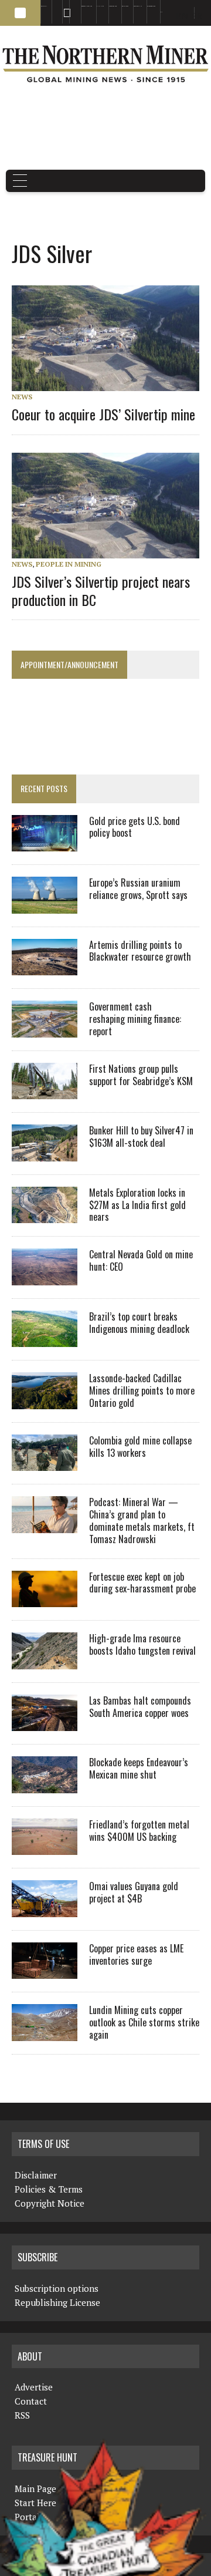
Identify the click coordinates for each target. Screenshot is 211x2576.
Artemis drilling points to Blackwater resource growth (140, 951)
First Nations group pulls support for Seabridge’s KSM (141, 1075)
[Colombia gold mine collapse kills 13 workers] (45, 1463)
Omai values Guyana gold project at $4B (134, 1892)
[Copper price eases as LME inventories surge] (45, 1971)
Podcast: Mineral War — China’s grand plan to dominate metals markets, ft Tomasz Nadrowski (142, 1520)
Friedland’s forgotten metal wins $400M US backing (139, 1831)
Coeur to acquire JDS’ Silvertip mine (103, 414)
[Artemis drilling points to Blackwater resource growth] (45, 968)
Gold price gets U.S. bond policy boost (135, 827)
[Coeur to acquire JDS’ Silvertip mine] (111, 383)
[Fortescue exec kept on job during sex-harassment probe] (45, 1600)
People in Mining (69, 564)
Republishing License (57, 2302)
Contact (31, 2401)
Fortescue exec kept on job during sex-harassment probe (142, 1583)
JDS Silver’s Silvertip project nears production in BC (101, 590)
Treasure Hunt (138, 6)
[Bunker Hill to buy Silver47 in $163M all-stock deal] (45, 1153)
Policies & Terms (49, 2189)
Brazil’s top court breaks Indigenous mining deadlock (139, 1323)
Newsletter (73, 6)
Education (44, 6)
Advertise (55, 6)
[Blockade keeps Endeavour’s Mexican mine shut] (45, 1785)
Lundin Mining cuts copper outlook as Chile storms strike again (144, 2022)
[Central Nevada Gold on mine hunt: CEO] (45, 1277)
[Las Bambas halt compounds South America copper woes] (45, 1723)
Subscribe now (113, 6)
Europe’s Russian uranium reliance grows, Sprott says (138, 889)
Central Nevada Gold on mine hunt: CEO (141, 1260)
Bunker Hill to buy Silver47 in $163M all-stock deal (141, 1137)
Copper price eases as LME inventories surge (136, 1954)
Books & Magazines (87, 6)
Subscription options (57, 2288)
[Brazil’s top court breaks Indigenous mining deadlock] (45, 1339)
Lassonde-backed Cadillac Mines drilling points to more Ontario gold (142, 1390)
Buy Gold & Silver (151, 6)
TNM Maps (100, 6)
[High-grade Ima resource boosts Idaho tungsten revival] (45, 1661)
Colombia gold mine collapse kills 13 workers (140, 1447)
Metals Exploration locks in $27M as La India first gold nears (137, 1205)
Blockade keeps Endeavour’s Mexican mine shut (139, 1768)
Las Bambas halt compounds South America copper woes (140, 1707)
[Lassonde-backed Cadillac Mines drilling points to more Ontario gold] (45, 1401)
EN (161, 12)
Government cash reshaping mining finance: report (135, 1019)
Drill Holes (125, 6)
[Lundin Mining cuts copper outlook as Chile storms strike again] (45, 2033)
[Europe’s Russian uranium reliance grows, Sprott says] (45, 905)
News (22, 397)
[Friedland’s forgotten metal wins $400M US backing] (45, 1847)
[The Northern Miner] (105, 64)
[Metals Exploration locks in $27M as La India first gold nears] (45, 1215)
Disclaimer (36, 2175)
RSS (64, 6)
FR (197, 16)
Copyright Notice (50, 2203)
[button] (20, 13)
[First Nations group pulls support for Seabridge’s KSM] (45, 1092)
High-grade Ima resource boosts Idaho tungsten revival (142, 1644)
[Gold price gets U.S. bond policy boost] (45, 844)
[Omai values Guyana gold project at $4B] (45, 1909)
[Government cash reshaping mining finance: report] (45, 1029)
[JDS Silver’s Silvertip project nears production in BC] (111, 550)
